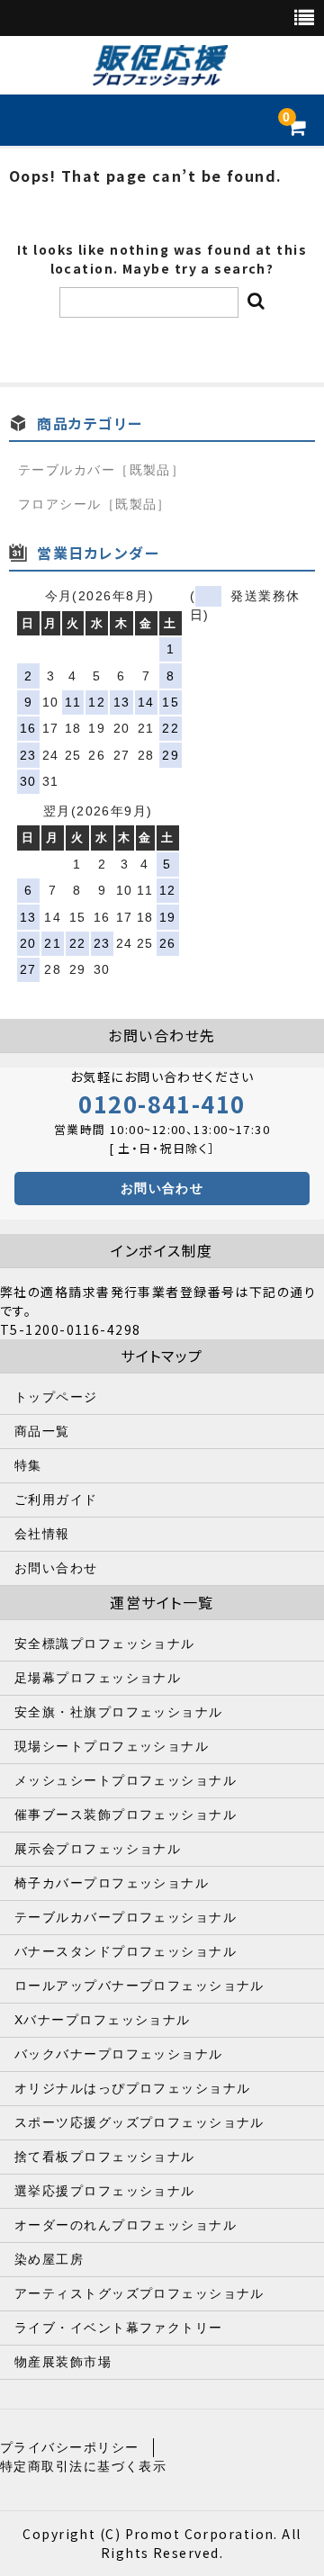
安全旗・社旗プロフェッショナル (119, 1712)
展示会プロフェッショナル (98, 1849)
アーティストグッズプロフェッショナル (139, 2293)
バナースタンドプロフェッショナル (126, 1951)
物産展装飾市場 (63, 2362)
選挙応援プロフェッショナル (105, 2191)
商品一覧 (42, 1431)
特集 (28, 1465)
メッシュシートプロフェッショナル (126, 1780)
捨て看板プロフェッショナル (105, 2157)
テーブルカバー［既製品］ (101, 470)
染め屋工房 (49, 2259)
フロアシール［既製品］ (94, 504)
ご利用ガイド (56, 1500)
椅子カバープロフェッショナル (112, 1883)
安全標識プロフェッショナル (105, 1644)
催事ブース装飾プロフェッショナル (126, 1815)
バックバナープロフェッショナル (119, 2054)
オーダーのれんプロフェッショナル (126, 2225)
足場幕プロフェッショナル (98, 1678)
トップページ (56, 1397)
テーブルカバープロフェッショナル (126, 1917)
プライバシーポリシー (69, 2447)
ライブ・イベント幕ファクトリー (119, 2328)
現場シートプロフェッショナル (112, 1746)
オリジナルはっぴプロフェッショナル (132, 2088)
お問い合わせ (162, 1188)
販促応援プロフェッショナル (160, 66)
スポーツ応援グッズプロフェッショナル (139, 2122)
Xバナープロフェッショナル (103, 2020)
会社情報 (42, 1534)
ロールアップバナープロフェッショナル (139, 1986)
